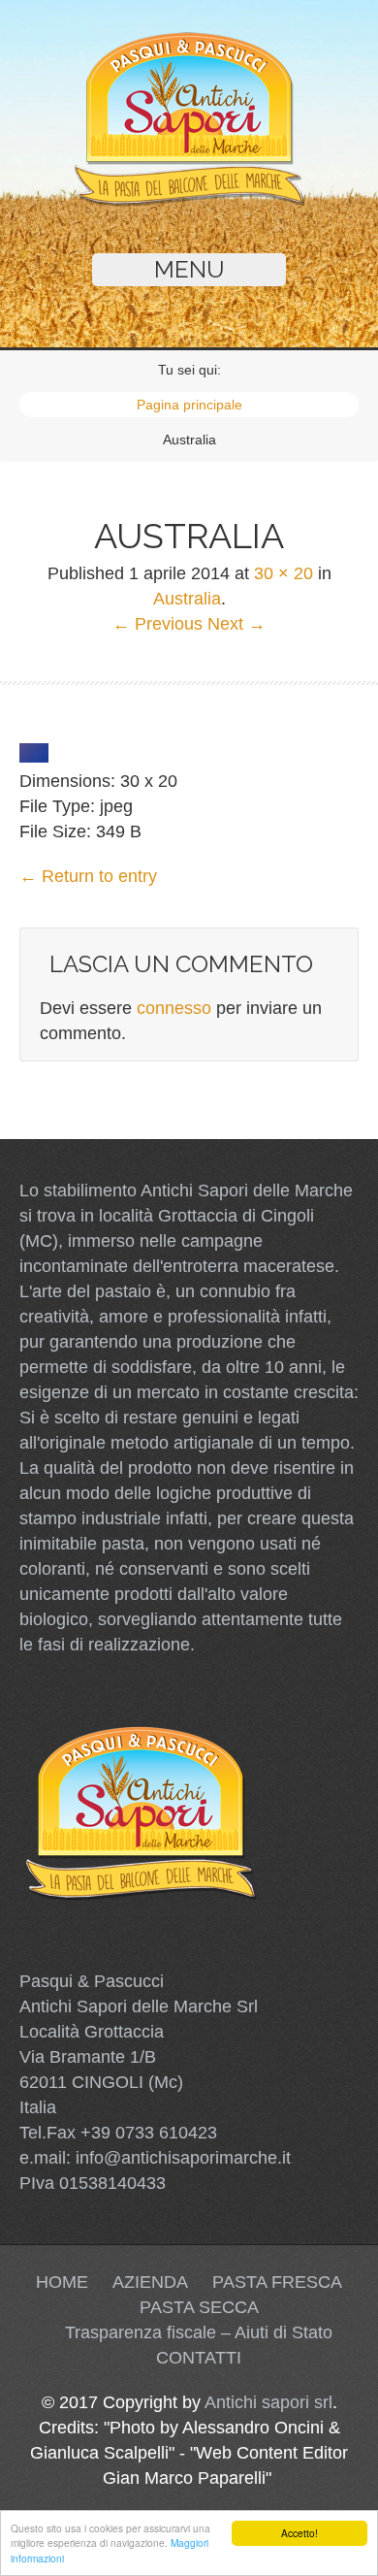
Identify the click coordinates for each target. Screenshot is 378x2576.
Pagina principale (189, 405)
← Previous (157, 624)
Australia (187, 599)
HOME (62, 2282)
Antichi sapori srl (268, 2402)
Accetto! (299, 2533)
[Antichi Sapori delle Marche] (189, 202)
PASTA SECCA (199, 2307)
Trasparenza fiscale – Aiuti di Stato (199, 2332)
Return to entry (88, 876)
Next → (236, 624)
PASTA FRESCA (277, 2282)
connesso (174, 1008)
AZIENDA (150, 2282)
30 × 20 (283, 573)
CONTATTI (199, 2358)
